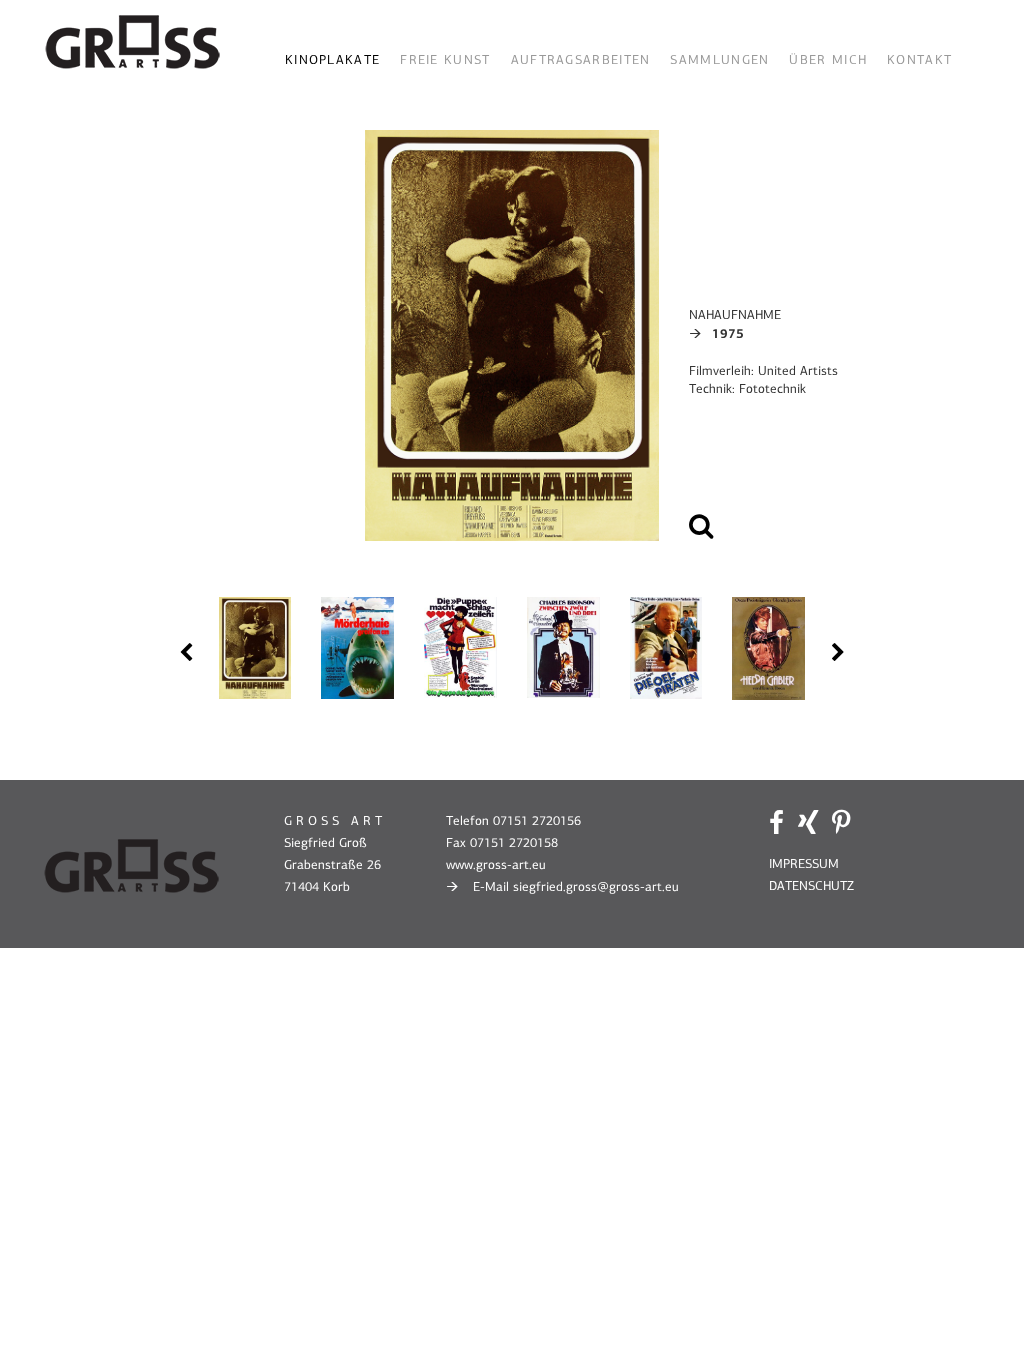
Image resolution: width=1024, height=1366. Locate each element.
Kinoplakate (332, 59)
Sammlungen (719, 59)
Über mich (828, 59)
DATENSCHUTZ (811, 885)
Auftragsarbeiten (581, 59)
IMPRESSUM (804, 863)
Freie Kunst (445, 59)
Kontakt (919, 59)
